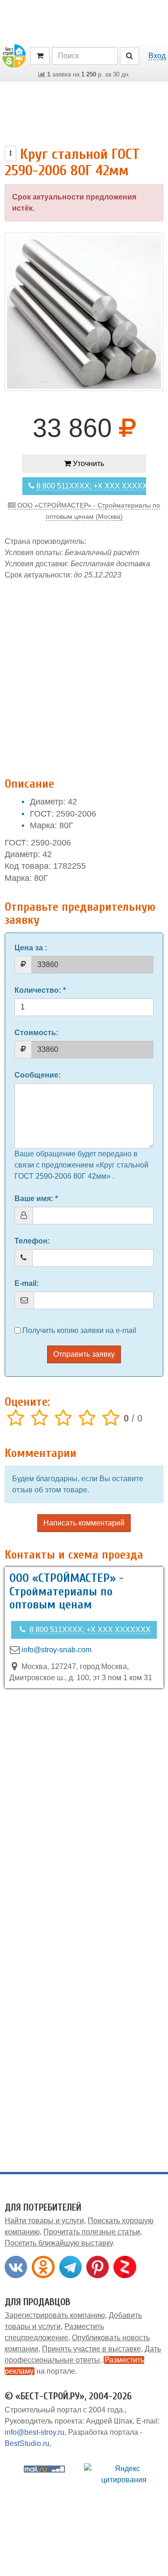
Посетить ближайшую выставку (59, 2243)
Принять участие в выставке (91, 2349)
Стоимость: (36, 1033)
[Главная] (14, 55)
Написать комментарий (84, 1523)
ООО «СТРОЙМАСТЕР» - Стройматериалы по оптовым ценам (66, 1591)
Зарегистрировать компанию (55, 2315)
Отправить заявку (84, 1354)
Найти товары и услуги (44, 2221)
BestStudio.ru (27, 2443)
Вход (157, 56)
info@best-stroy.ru (35, 2432)
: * (40, 990)
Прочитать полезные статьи (92, 2232)
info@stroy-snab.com (56, 1650)
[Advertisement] (84, 674)
